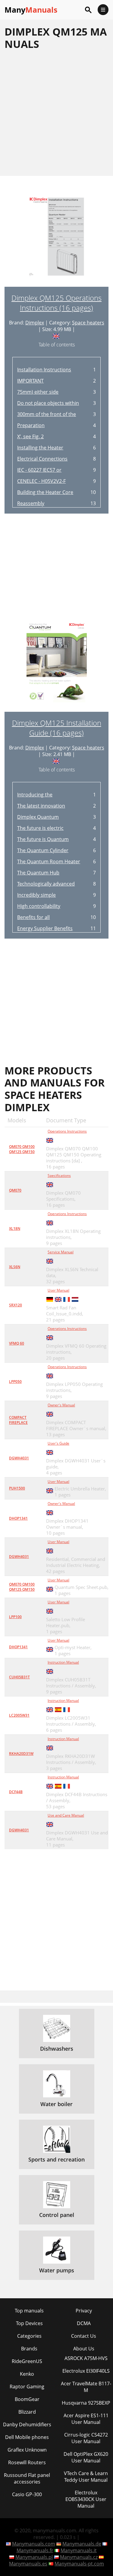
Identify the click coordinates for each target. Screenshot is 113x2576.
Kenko (27, 2374)
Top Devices (29, 2323)
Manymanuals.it (79, 2550)
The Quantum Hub (38, 873)
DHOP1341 (18, 1518)
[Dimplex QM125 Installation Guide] (57, 665)
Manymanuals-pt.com (79, 2564)
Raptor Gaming (27, 2387)
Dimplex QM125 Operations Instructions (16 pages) (56, 303)
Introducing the (35, 795)
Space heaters (88, 323)
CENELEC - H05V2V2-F (41, 481)
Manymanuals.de (82, 2544)
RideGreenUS (27, 2361)
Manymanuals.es (28, 2564)
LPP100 (15, 1617)
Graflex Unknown (27, 2450)
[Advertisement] (56, 113)
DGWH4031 (19, 1458)
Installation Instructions (44, 370)
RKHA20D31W (21, 1754)
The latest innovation (41, 806)
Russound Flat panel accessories (27, 2478)
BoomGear (27, 2399)
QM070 (15, 1190)
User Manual (58, 1290)
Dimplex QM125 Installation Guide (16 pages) (57, 728)
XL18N (15, 1229)
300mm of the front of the (47, 414)
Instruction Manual (63, 1662)
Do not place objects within (48, 403)
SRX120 (16, 1305)
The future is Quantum (43, 839)
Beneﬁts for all (33, 917)
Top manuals (29, 2311)
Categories (29, 2336)
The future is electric (40, 828)
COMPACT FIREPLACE (18, 1420)
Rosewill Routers (27, 2462)
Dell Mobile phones (27, 2437)
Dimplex (35, 323)
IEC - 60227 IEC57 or (39, 470)
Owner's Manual (61, 1405)
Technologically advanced (46, 884)
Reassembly (31, 503)
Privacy (84, 2311)
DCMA (84, 2323)
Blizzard (27, 2412)
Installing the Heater (40, 448)
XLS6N (15, 1267)
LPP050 (15, 1382)
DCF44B (16, 1792)
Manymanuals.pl (34, 2557)
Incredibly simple (36, 895)
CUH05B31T (19, 1677)
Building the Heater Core (45, 492)
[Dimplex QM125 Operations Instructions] (57, 240)
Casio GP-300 (27, 2494)
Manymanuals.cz (79, 2557)
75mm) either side (38, 392)
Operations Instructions (67, 1131)
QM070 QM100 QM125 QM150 (22, 1149)
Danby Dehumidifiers (27, 2424)
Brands (29, 2349)
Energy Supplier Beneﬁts (45, 928)
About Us (84, 2349)
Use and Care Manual (66, 1815)
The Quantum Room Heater (49, 861)
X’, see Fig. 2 (30, 436)
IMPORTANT (30, 381)
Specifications (59, 1175)
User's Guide (58, 1443)
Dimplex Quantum (38, 817)
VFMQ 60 (17, 1343)
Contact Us (84, 2336)
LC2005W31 (19, 1715)
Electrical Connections (42, 459)
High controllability (39, 906)
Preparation (31, 425)
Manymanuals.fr (35, 2550)
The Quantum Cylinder (43, 850)
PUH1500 (17, 1488)
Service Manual (61, 1252)
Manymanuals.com (34, 2544)
